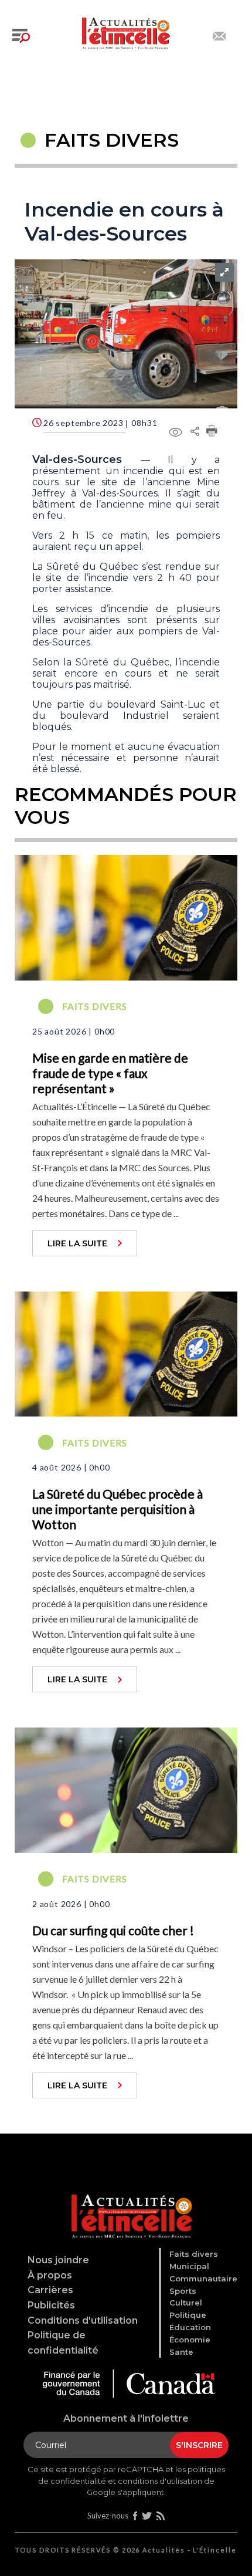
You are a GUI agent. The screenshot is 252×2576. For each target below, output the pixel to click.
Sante (181, 2352)
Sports (183, 2291)
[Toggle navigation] (21, 36)
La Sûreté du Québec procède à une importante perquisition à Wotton (118, 1509)
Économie (190, 2340)
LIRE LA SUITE (77, 1243)
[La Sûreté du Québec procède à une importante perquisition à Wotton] (126, 1353)
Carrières (50, 2290)
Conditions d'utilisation (83, 2320)
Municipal (189, 2266)
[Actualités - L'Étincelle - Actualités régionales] (126, 32)
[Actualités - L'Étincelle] (128, 2203)
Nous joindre (58, 2260)
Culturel (186, 2303)
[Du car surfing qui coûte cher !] (126, 1789)
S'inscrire (199, 2445)
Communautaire (203, 2278)
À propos (50, 2275)
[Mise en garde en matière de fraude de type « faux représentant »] (126, 916)
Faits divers (194, 2254)
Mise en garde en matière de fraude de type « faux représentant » (110, 1073)
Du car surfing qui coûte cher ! (113, 1930)
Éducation (190, 2327)
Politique (188, 2315)
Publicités (51, 2305)
